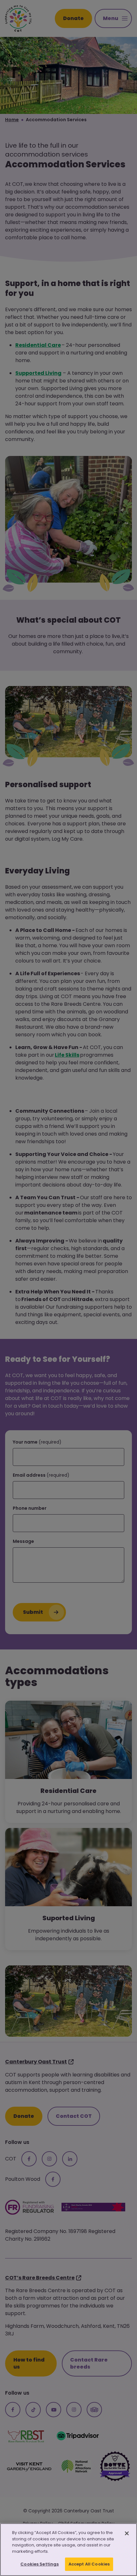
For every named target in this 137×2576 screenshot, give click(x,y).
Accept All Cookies (89, 2564)
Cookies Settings (40, 2564)
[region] (68, 2550)
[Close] (127, 2533)
